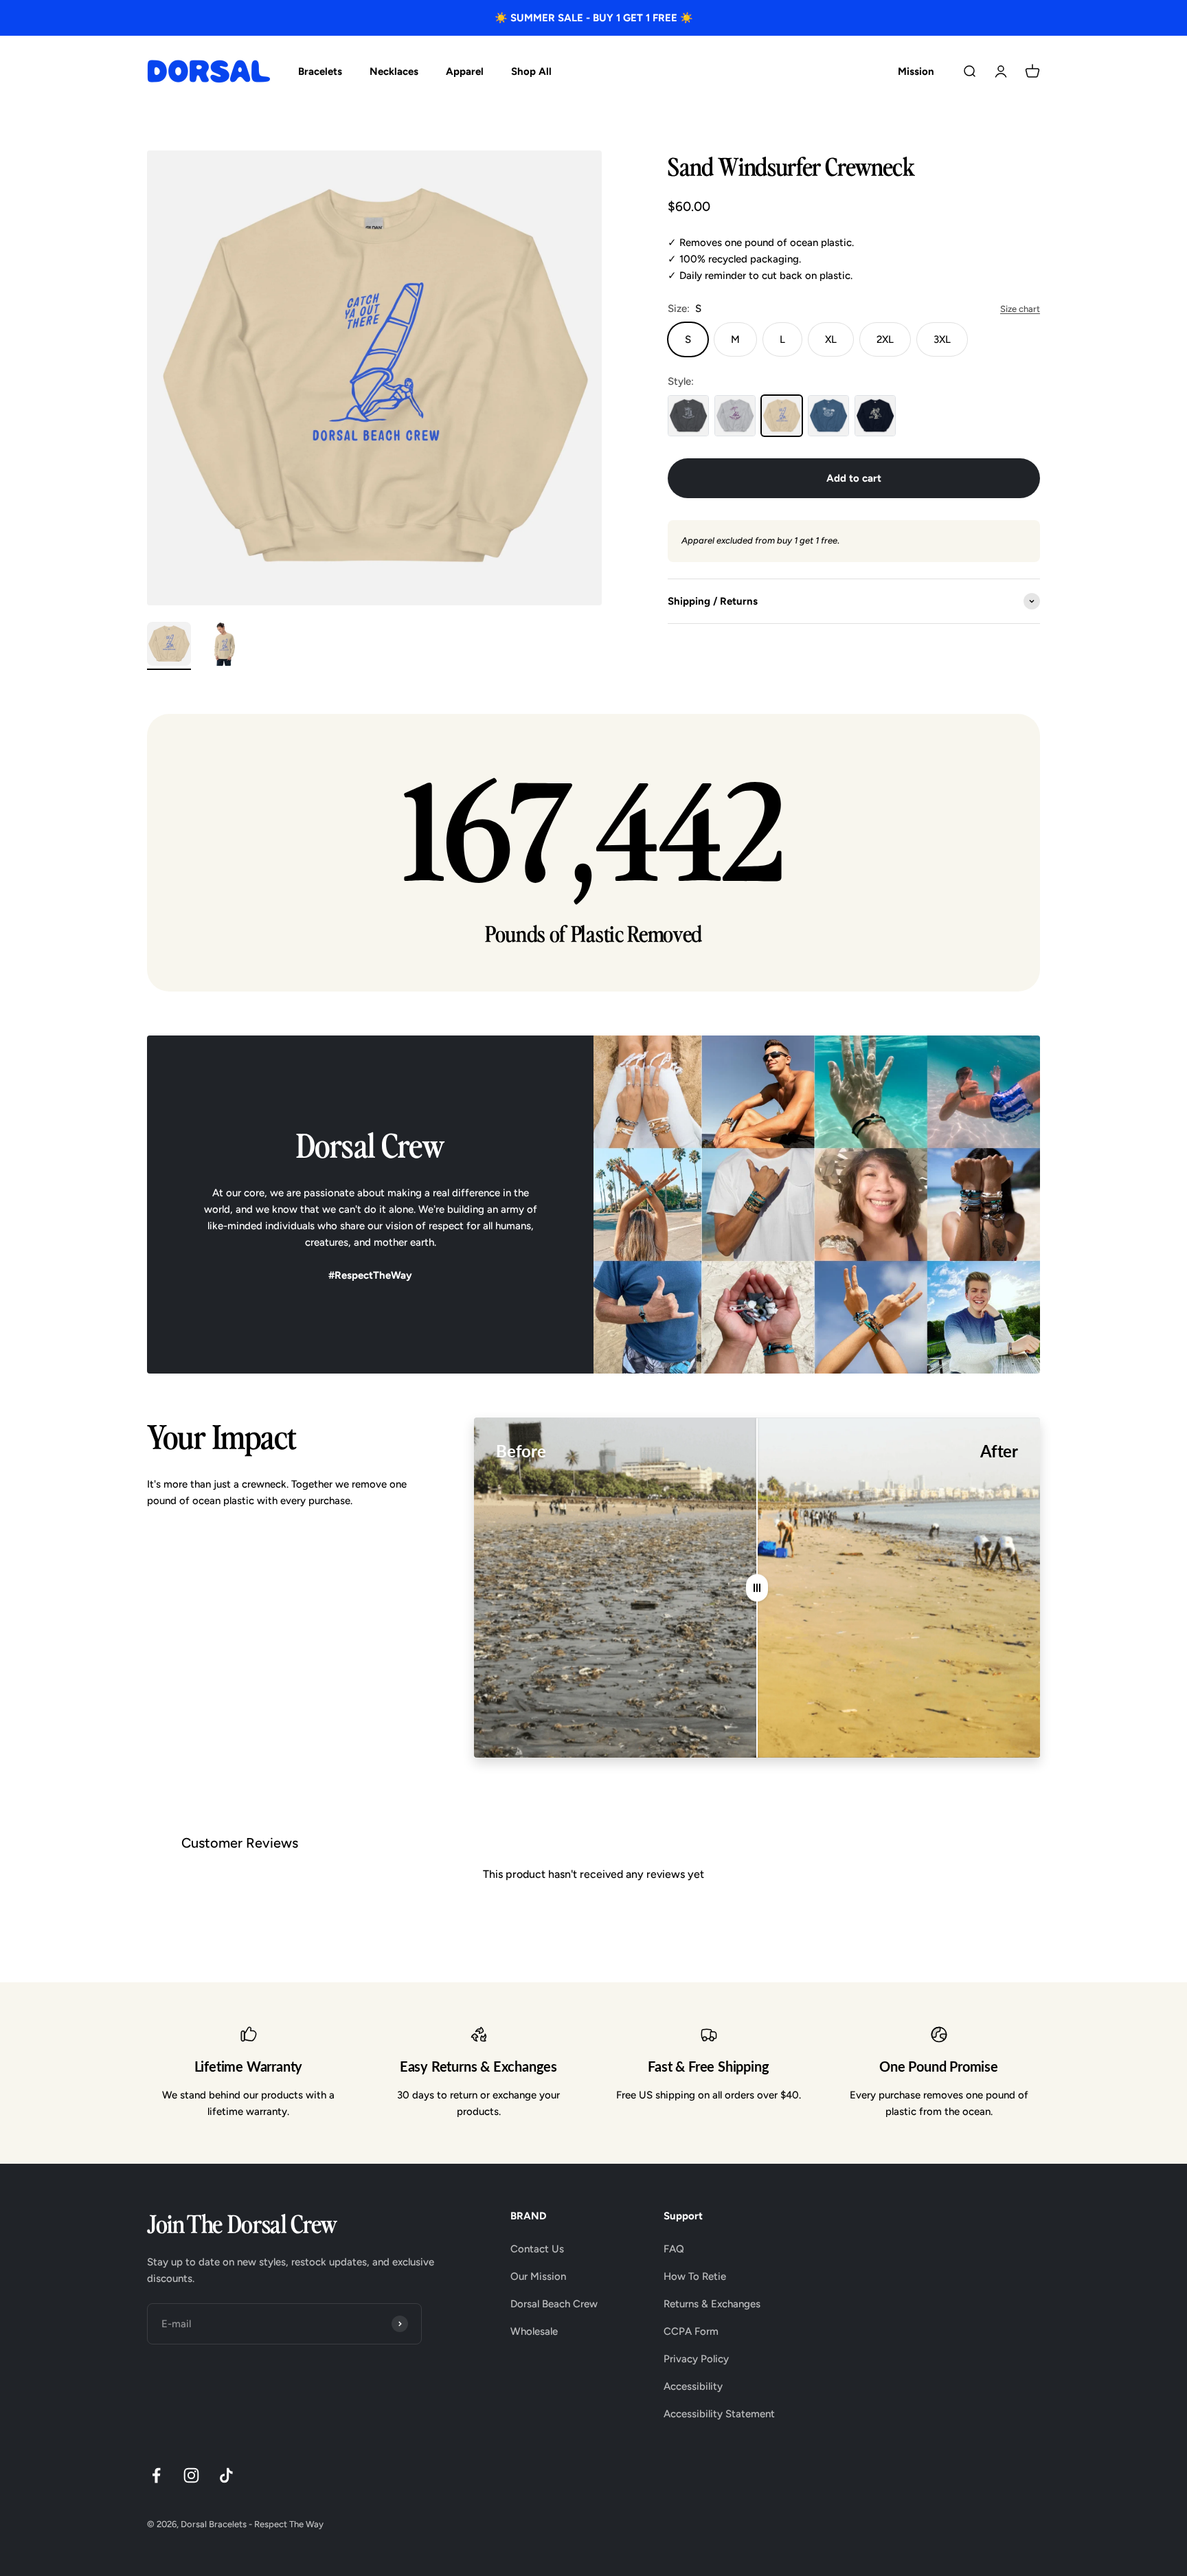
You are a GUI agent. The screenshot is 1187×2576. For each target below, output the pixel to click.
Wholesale (534, 2331)
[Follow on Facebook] (156, 2475)
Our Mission (538, 2276)
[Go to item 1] (169, 646)
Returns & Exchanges (712, 2304)
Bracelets (320, 71)
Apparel (465, 71)
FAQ (674, 2249)
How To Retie (695, 2276)
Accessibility (693, 2386)
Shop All (531, 71)
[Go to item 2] (224, 646)
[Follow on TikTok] (226, 2475)
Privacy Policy (696, 2359)
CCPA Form (691, 2331)
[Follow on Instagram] (191, 2475)
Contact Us (537, 2249)
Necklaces (394, 71)
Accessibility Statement (719, 2414)
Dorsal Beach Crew (554, 2304)
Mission (916, 71)
